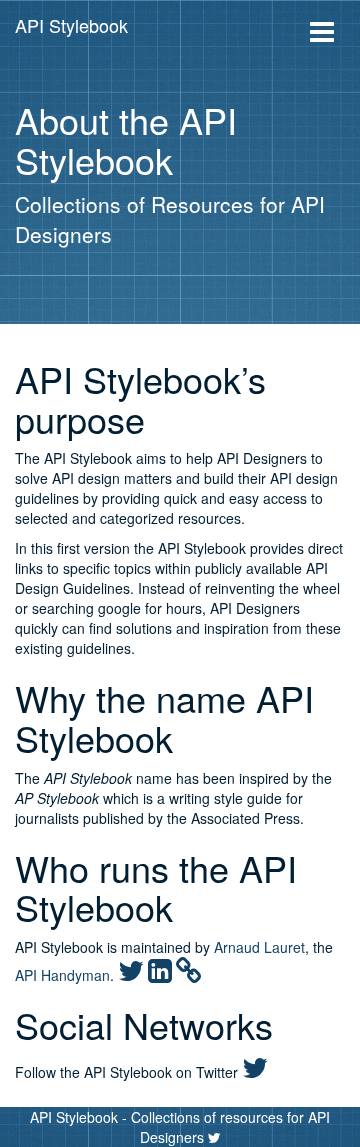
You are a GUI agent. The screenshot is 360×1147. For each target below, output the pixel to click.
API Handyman (62, 975)
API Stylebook (71, 25)
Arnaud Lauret (259, 947)
